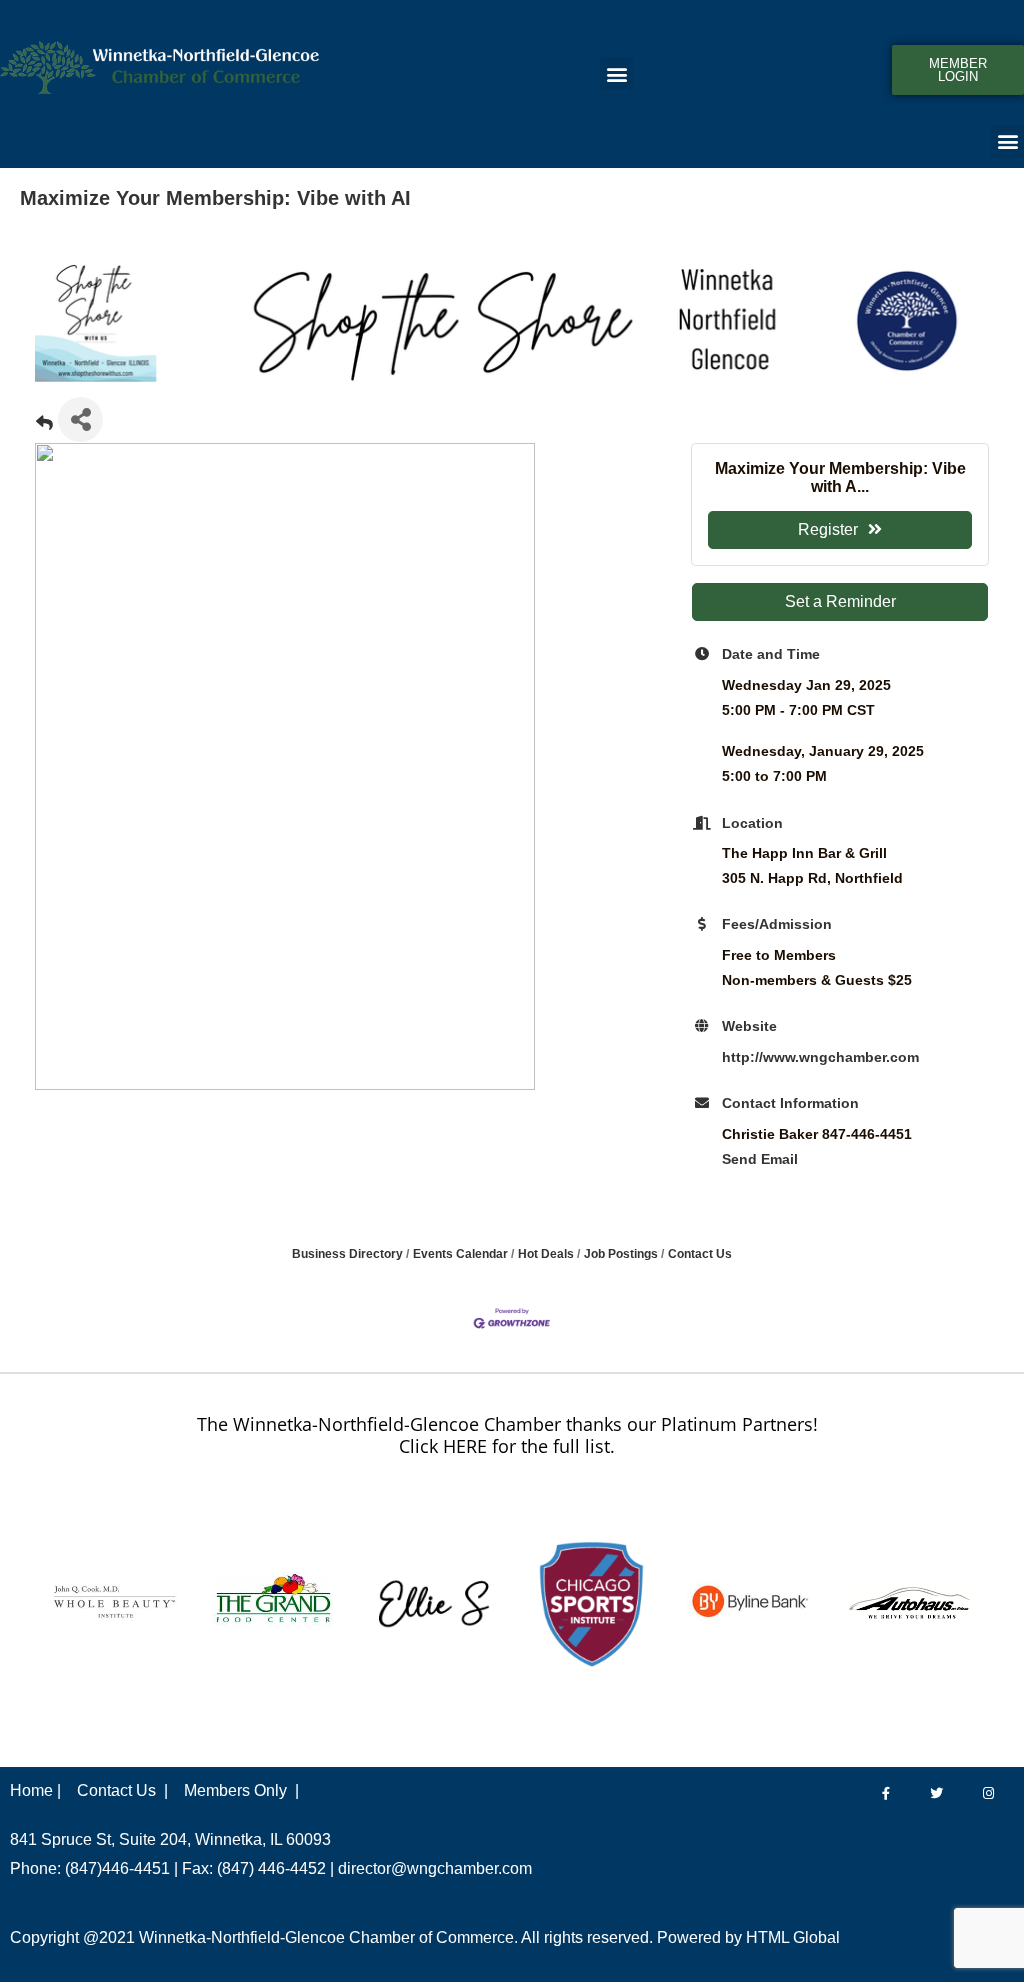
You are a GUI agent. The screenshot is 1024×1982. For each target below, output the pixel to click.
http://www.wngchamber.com (820, 1057)
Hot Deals (546, 1254)
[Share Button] (80, 419)
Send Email (760, 1159)
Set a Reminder (840, 601)
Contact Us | (122, 1790)
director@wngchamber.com (435, 1868)
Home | (35, 1790)
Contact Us (700, 1254)
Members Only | (241, 1790)
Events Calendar (460, 1254)
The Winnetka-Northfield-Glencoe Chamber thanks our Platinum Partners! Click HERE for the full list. (507, 1435)
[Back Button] (44, 425)
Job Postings (621, 1254)
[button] (616, 73)
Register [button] (828, 529)
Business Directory (347, 1254)
